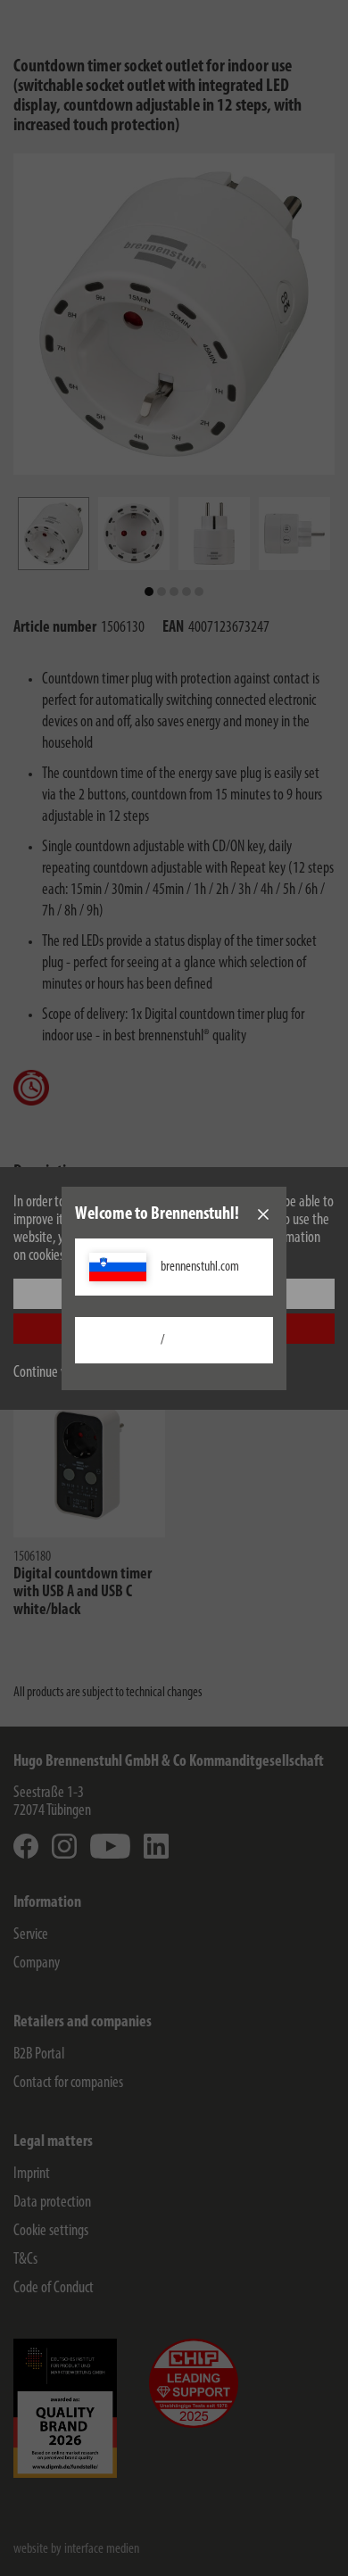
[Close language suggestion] (263, 1214)
